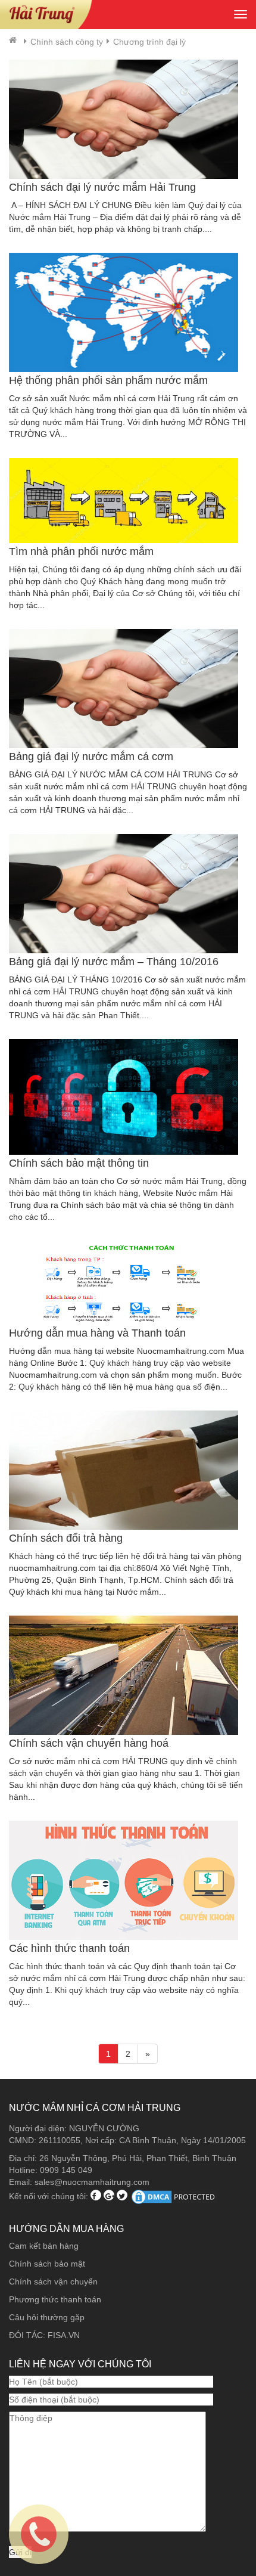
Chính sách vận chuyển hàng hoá (89, 1743)
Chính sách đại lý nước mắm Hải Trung (102, 187)
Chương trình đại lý (149, 42)
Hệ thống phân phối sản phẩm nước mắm (108, 380)
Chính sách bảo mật (47, 2264)
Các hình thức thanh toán (69, 1948)
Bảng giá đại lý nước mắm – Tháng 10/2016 (114, 962)
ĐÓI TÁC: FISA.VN (44, 2335)
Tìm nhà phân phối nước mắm (81, 551)
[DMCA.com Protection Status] (174, 2196)
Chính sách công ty (67, 42)
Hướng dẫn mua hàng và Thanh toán (97, 1333)
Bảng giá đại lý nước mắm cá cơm (91, 757)
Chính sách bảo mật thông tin (79, 1163)
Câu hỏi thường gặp (47, 2317)
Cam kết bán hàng (44, 2246)
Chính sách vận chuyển (53, 2281)
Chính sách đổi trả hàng (66, 1538)
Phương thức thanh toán (55, 2299)
